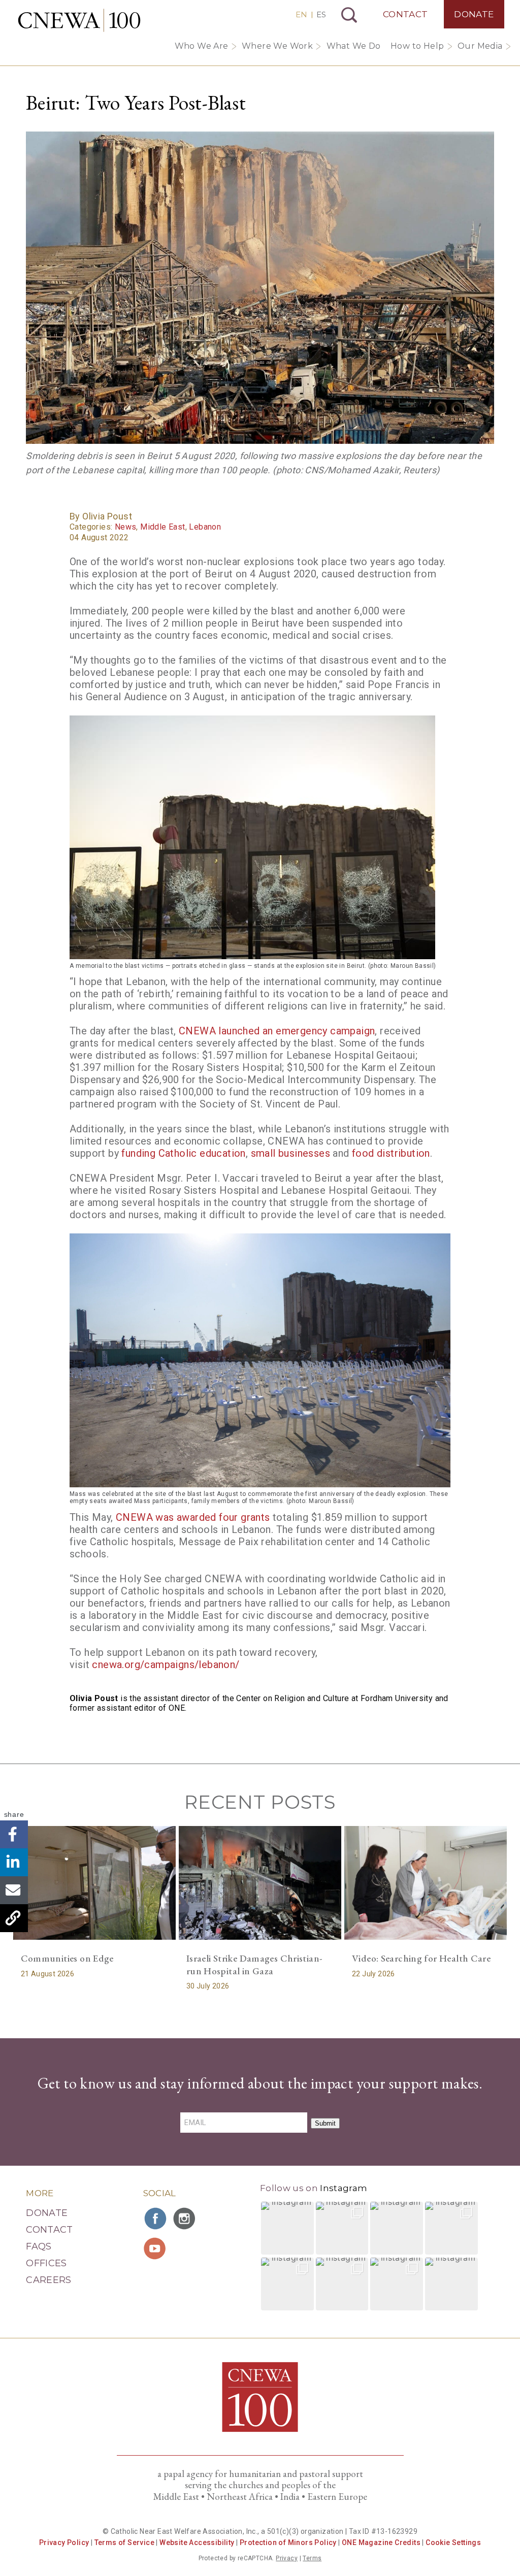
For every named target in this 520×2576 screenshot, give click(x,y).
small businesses (290, 1153)
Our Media (480, 46)
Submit (325, 2123)
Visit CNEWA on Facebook (156, 2219)
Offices (46, 2263)
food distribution (391, 1153)
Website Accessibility (197, 2542)
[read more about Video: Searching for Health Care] (426, 1883)
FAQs (39, 2246)
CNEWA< (79, 20)
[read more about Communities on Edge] (94, 1883)
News (126, 527)
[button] (287, 2228)
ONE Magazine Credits (381, 2542)
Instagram (344, 2188)
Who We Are (202, 46)
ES (321, 14)
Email (14, 1890)
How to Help (417, 46)
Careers (49, 2280)
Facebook (14, 1834)
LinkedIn (14, 1862)
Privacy (287, 2558)
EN (301, 14)
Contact (405, 14)
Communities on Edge (67, 1958)
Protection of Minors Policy (288, 2542)
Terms (312, 2558)
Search (349, 15)
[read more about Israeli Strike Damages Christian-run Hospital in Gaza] (260, 1883)
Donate (474, 14)
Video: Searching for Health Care (421, 1958)
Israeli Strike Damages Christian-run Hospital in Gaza (254, 1965)
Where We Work (277, 46)
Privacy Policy (64, 2542)
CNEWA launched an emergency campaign (277, 1031)
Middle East (162, 527)
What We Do (354, 46)
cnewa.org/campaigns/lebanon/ (166, 1665)
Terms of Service (124, 2542)
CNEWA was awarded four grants (193, 1517)
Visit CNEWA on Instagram (185, 2219)
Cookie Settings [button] (453, 2542)
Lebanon (205, 527)
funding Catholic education (183, 1153)
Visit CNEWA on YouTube (156, 2248)
